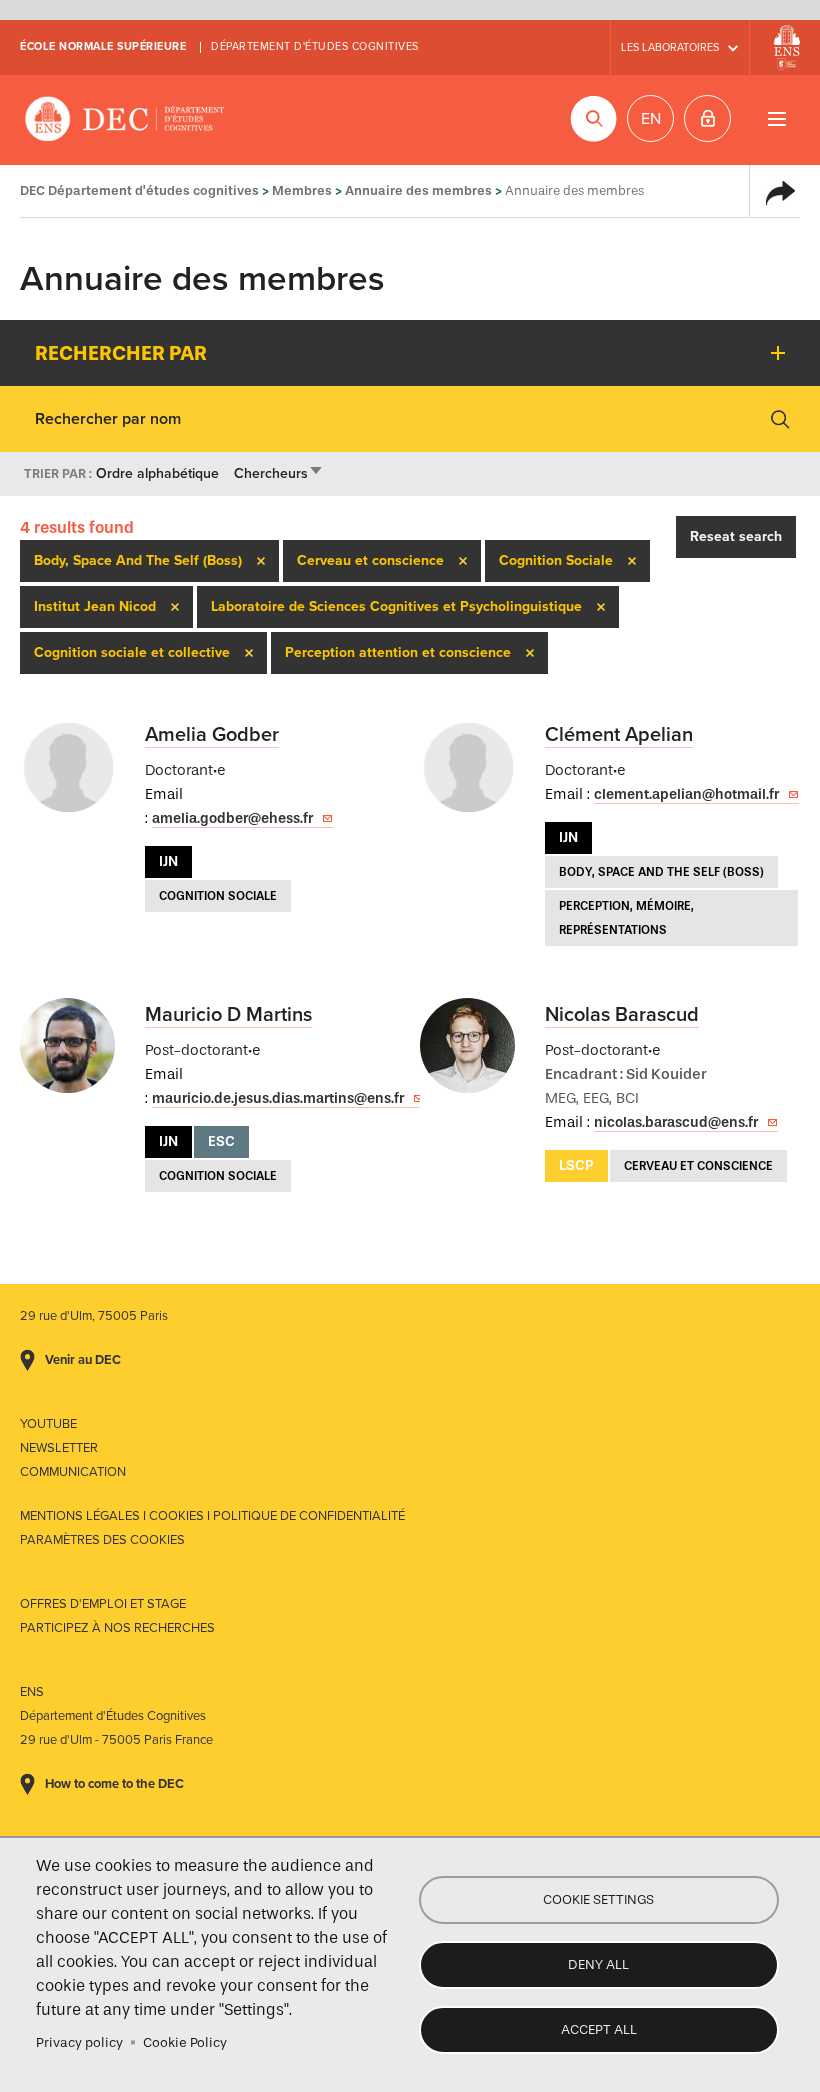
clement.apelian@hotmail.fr (686, 794)
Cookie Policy (185, 2042)
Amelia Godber (212, 735)
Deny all (598, 1964)
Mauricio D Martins (228, 1015)
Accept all (599, 2029)
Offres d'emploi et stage (103, 1604)
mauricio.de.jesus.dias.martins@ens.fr (278, 1098)
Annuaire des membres (418, 190)
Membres (302, 190)
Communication (73, 1472)
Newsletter (59, 1448)
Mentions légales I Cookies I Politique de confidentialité (212, 1516)
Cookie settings (598, 1899)
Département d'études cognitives (315, 46)
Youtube (48, 1424)
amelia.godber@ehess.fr (232, 818)
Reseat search (736, 536)
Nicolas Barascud (622, 1015)
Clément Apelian (619, 735)
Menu (776, 118)
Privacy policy (79, 2042)
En (651, 119)
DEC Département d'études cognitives (125, 120)
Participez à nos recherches (117, 1628)
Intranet (707, 118)
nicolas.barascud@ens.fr (676, 1122)
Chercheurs (279, 473)
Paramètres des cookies (102, 1540)
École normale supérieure (103, 46)
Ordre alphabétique (157, 473)
